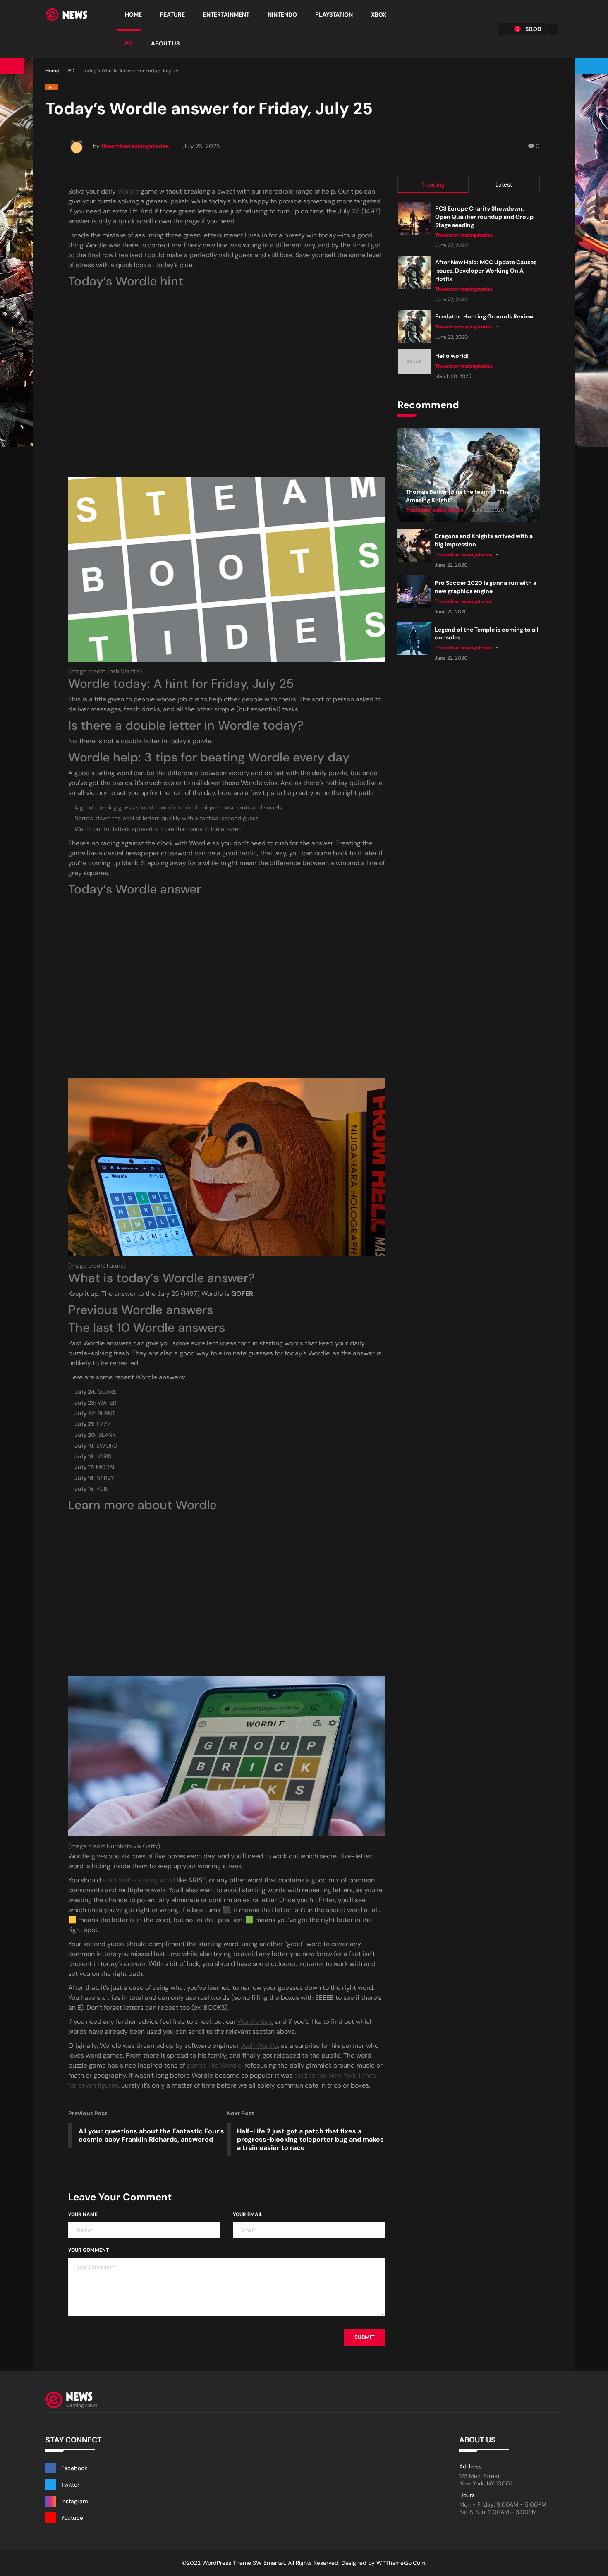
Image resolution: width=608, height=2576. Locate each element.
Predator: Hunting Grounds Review (484, 316)
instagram (74, 2501)
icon (20, 14)
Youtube (72, 2518)
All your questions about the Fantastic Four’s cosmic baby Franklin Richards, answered (151, 2135)
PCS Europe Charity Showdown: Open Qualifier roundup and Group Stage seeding (484, 217)
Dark (552, 29)
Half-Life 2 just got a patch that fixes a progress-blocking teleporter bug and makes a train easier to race (310, 2139)
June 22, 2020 (451, 245)
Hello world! (452, 356)
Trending (433, 184)
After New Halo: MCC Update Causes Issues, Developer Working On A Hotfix (486, 271)
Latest (504, 184)
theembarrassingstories (135, 146)
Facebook (74, 2468)
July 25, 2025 (202, 146)
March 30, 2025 (453, 376)
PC (71, 71)
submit (365, 2337)
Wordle (128, 191)
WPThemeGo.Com (401, 2563)
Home (52, 71)
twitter (70, 2485)
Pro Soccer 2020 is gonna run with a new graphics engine (486, 587)
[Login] (563, 29)
